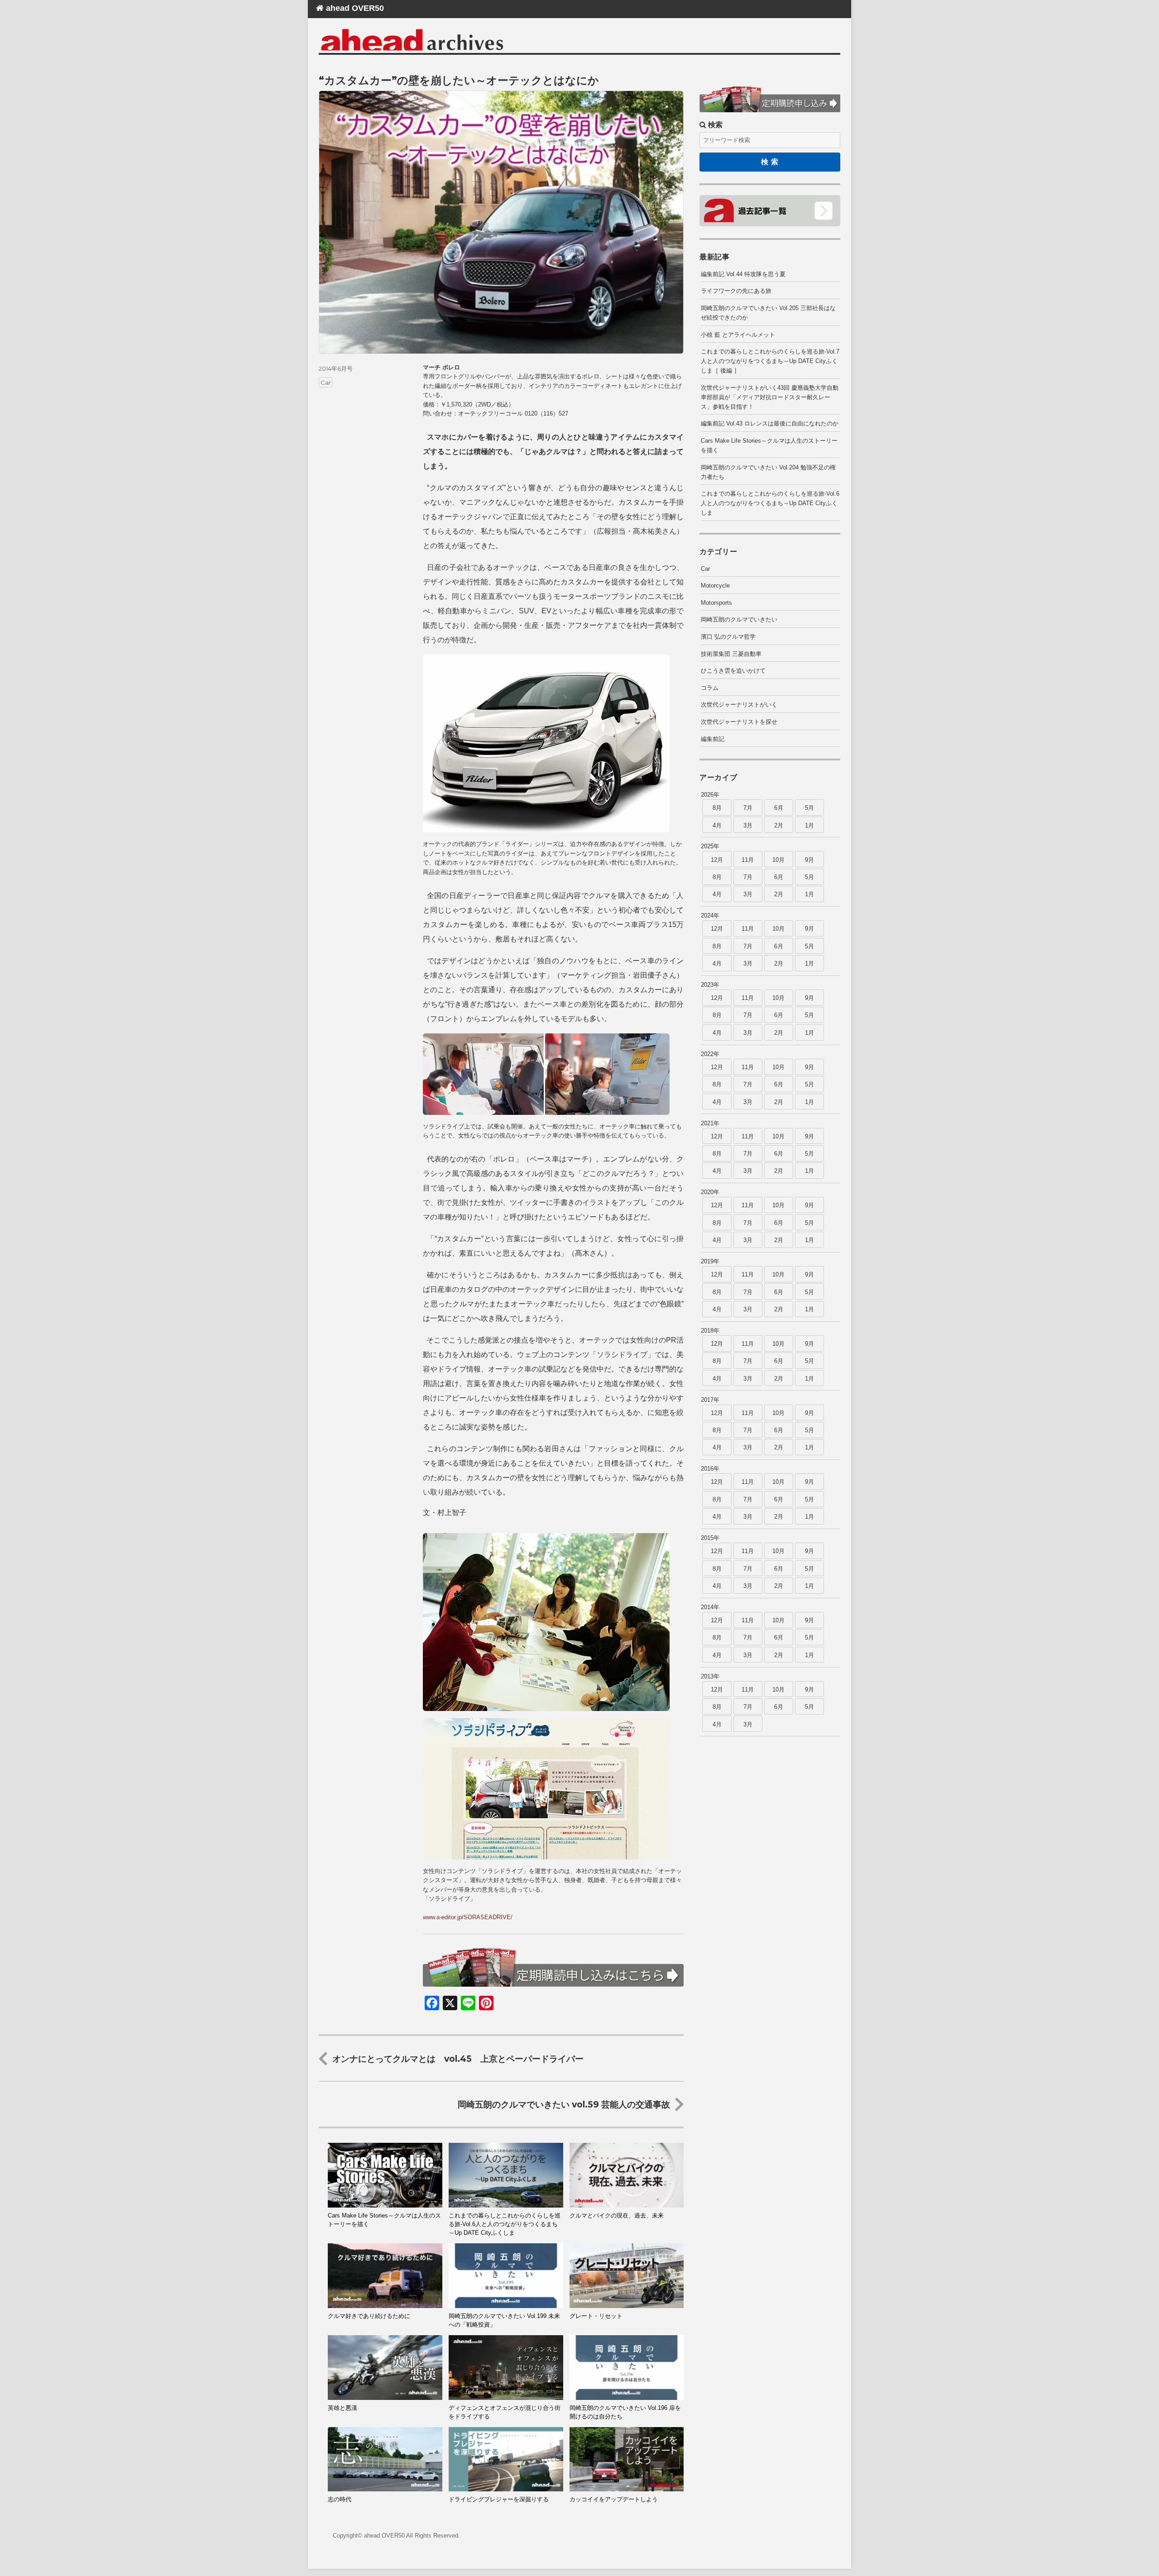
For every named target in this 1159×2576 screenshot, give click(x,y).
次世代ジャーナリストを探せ (739, 722)
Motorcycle (715, 585)
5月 (809, 808)
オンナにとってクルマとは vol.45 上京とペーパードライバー (458, 2059)
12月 (717, 860)
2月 (779, 825)
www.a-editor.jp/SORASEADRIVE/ (468, 1917)
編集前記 (713, 739)
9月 (809, 860)
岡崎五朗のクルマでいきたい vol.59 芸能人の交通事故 (564, 2104)
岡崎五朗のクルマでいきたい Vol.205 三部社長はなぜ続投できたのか (768, 313)
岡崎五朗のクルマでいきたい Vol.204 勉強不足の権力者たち (768, 472)
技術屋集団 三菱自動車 (731, 654)
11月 (748, 860)
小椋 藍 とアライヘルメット (738, 335)
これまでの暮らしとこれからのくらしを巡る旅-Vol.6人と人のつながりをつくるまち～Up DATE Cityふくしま (770, 503)
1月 (809, 825)
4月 (717, 825)
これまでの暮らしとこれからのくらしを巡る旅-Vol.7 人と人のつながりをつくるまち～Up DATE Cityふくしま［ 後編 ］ (770, 361)
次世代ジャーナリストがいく (739, 705)
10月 (778, 860)
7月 (748, 808)
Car (326, 382)
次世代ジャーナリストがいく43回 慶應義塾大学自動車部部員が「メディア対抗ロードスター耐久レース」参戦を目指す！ (770, 397)
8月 (717, 808)
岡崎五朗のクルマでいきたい (739, 619)
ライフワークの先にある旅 (736, 291)
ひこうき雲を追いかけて (733, 671)
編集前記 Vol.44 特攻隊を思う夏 (743, 274)
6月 (779, 808)
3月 (748, 825)
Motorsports (716, 603)
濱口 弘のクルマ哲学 (728, 637)
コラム (710, 688)
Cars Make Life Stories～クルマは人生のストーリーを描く (769, 445)
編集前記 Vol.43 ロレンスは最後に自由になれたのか (770, 423)
